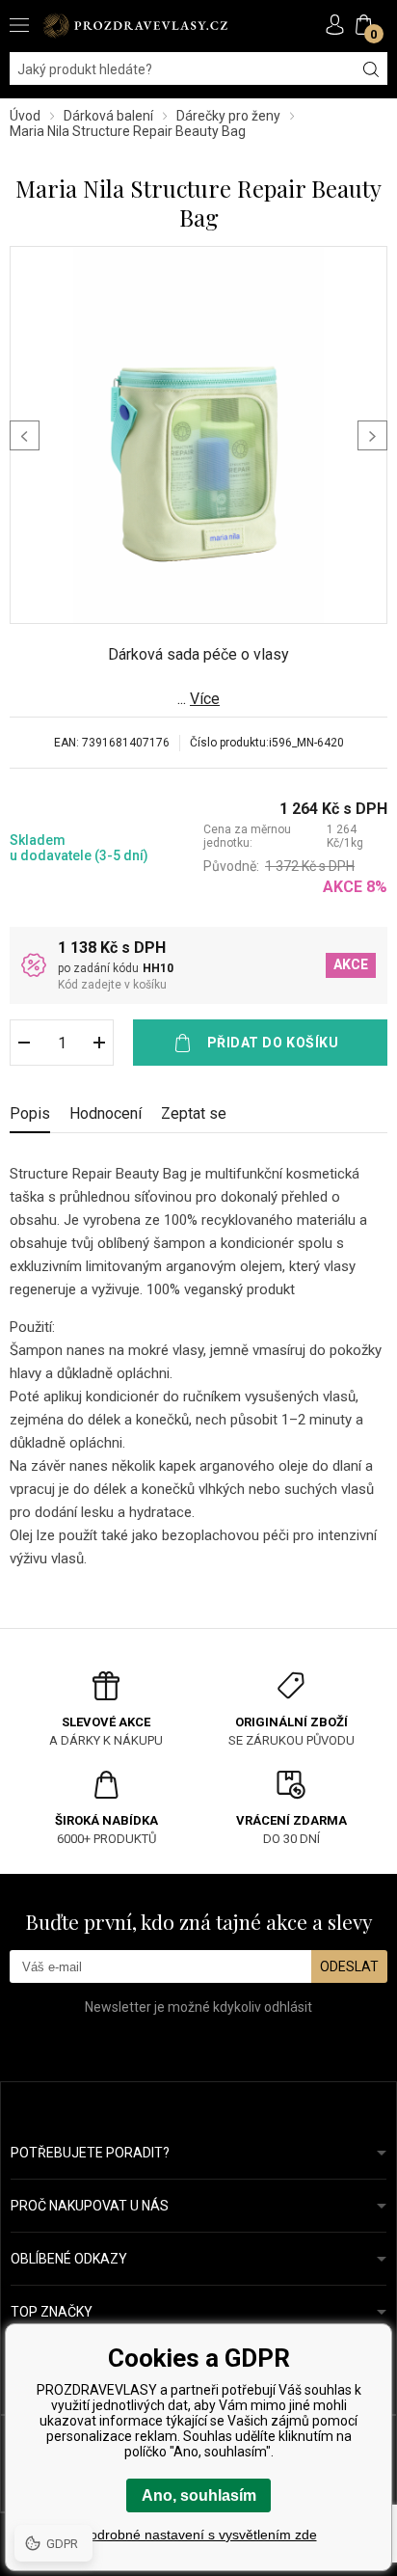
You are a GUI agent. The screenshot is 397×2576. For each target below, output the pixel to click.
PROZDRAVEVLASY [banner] (135, 26)
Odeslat (349, 1966)
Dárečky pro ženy (228, 116)
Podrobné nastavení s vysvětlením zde (199, 2535)
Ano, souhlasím (199, 2495)
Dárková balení (108, 116)
